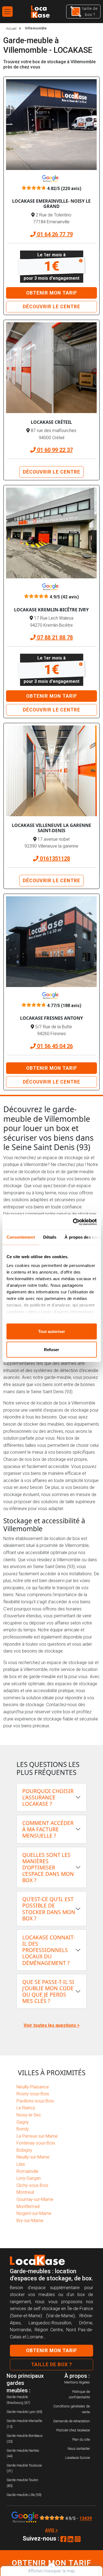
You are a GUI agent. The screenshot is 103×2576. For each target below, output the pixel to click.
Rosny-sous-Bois (33, 2094)
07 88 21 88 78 (54, 637)
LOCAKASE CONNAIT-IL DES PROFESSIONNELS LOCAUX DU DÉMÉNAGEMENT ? (49, 1950)
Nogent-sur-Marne (34, 2213)
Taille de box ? (51, 2365)
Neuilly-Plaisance (33, 2087)
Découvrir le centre (51, 307)
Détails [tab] (50, 1237)
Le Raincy (26, 2108)
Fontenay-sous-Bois (36, 2143)
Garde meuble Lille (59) (24, 2495)
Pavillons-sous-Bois (35, 2101)
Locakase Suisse (77, 2458)
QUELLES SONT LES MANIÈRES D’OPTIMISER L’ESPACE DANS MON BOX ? (48, 1867)
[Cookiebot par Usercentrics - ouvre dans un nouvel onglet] (73, 1222)
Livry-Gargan (29, 2178)
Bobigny (24, 2150)
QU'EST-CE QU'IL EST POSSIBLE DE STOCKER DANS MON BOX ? (49, 1909)
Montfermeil (28, 2207)
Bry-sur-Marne (30, 2221)
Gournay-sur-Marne (35, 2199)
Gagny (23, 2122)
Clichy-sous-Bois (32, 2185)
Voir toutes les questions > (52, 2025)
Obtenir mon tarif (52, 293)
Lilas (21, 2164)
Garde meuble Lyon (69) (24, 2412)
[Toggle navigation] (7, 12)
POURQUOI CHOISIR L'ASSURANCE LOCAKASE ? (48, 1797)
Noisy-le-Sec (29, 2115)
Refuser (51, 1349)
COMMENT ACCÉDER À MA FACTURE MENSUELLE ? (48, 1829)
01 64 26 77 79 (54, 234)
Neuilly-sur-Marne (33, 2157)
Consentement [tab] (20, 1237)
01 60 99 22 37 (54, 450)
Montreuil (25, 2192)
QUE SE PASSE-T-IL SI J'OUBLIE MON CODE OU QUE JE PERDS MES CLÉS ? (48, 1991)
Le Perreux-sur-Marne (37, 2136)
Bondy (23, 2129)
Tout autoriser (52, 1331)
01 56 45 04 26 (54, 1046)
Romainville (27, 2171)
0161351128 (54, 859)
